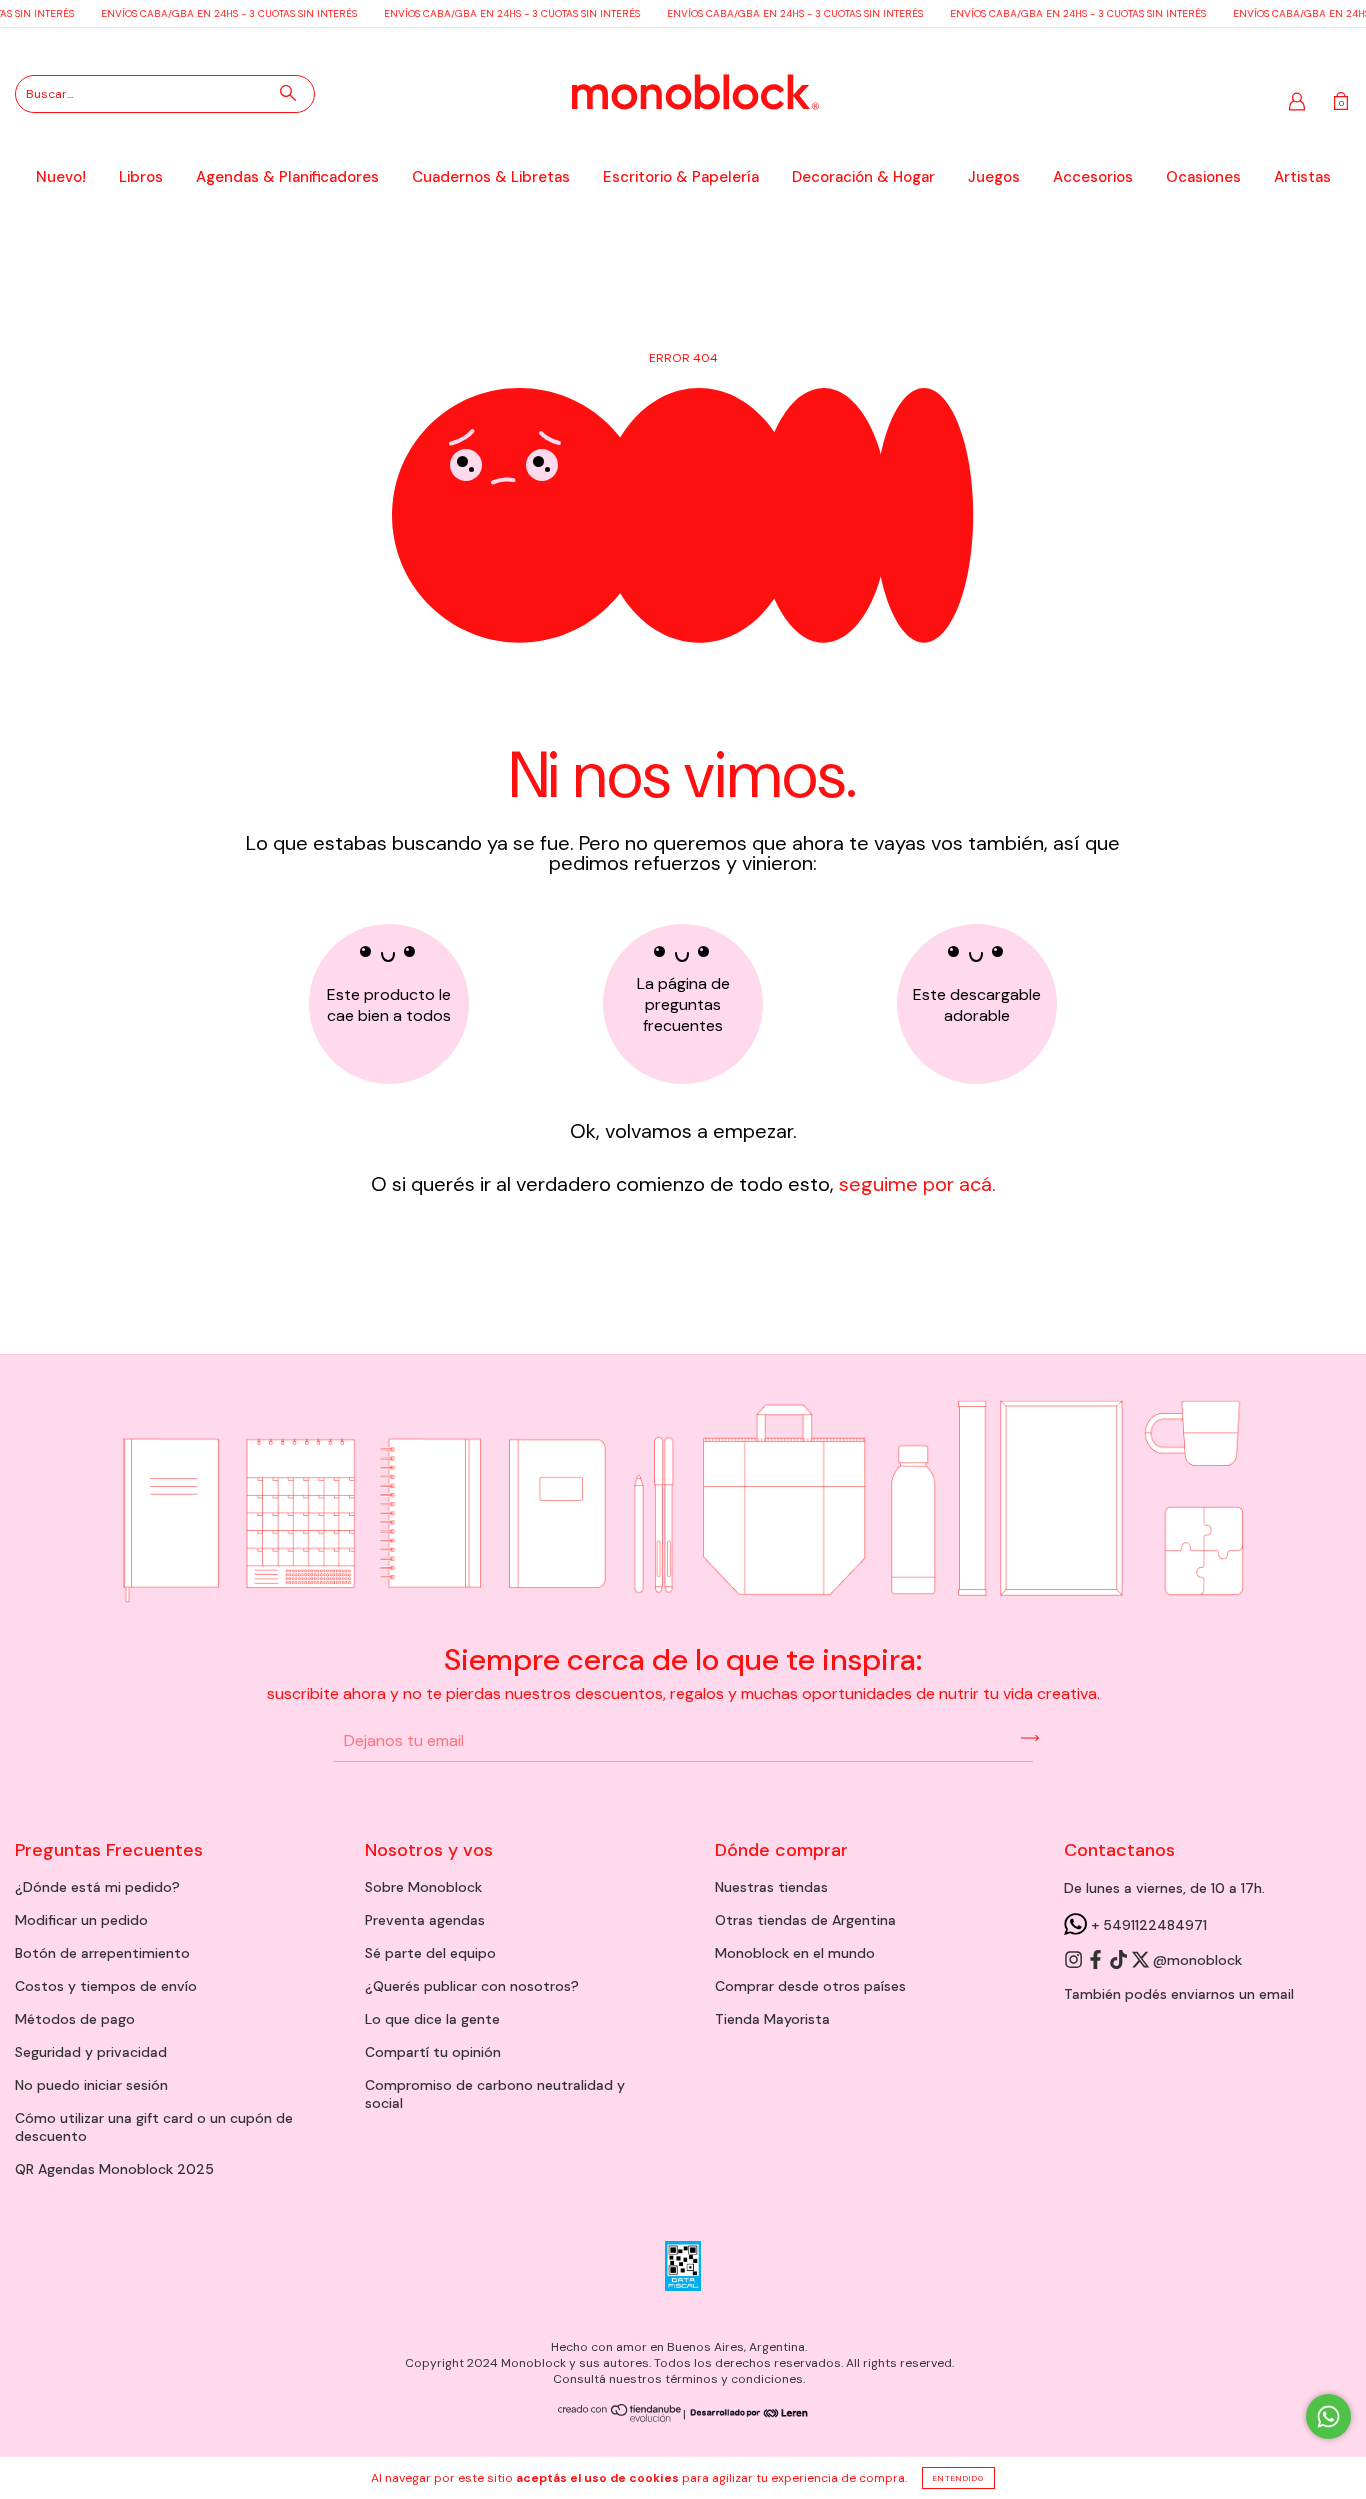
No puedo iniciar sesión (91, 2085)
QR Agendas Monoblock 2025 (114, 2169)
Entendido (958, 2478)
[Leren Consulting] (747, 2414)
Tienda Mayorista (772, 2019)
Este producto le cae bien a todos (389, 1005)
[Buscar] (288, 93)
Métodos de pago (75, 2019)
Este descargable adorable (977, 1005)
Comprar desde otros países (810, 1986)
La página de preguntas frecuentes (683, 1004)
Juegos (994, 177)
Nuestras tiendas (771, 1887)
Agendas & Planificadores (287, 177)
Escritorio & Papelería (681, 177)
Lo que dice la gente (432, 2019)
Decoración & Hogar (863, 177)
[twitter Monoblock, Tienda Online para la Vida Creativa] (1142, 1961)
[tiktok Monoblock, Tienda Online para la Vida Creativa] (1120, 1961)
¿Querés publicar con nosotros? (472, 1986)
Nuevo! (61, 177)
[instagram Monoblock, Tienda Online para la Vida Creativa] (1075, 1961)
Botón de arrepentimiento (102, 1953)
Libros (141, 177)
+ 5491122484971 (1146, 1925)
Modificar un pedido (81, 1920)
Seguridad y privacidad (91, 2052)
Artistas (1302, 177)
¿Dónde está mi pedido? (97, 1887)
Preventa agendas (425, 1920)
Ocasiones (1203, 177)
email (1276, 1994)
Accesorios (1093, 177)
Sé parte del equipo (430, 1953)
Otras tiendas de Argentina (805, 1920)
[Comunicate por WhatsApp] (1328, 2416)
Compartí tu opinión (433, 2052)
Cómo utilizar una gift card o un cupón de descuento (154, 2127)
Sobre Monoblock (423, 1887)
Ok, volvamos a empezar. (683, 1131)
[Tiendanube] (620, 2418)
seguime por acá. (915, 1184)
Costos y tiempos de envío (106, 1986)
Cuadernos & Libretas (491, 177)
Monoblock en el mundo (795, 1953)
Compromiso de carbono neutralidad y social (495, 2094)
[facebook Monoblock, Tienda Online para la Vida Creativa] (1097, 1961)
